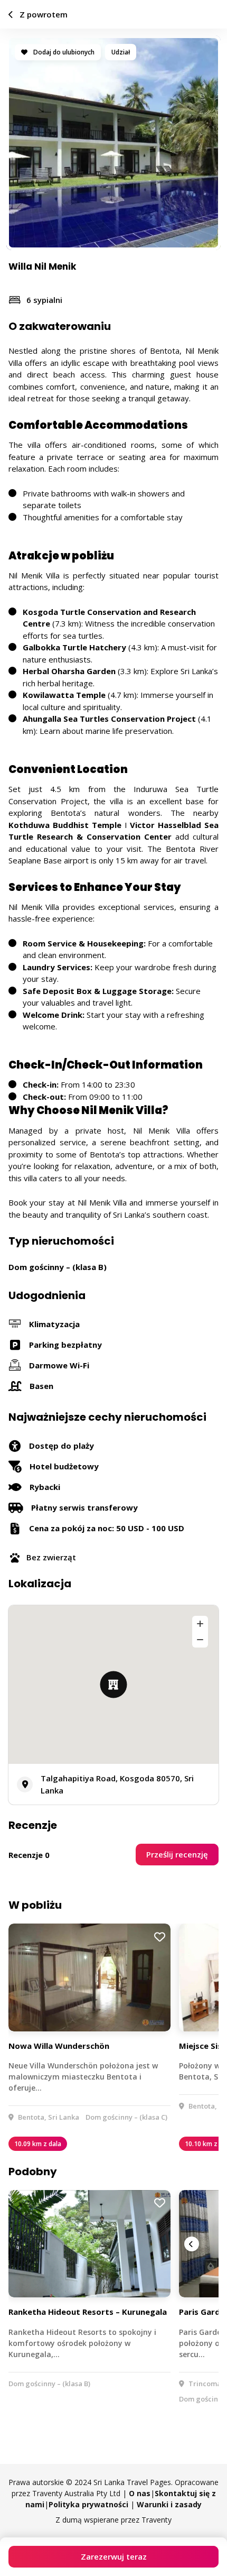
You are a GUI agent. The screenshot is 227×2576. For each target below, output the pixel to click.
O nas (140, 2493)
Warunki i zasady (169, 2504)
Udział (121, 52)
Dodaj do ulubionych (63, 52)
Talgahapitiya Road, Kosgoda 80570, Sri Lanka (117, 1784)
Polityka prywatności (88, 2504)
